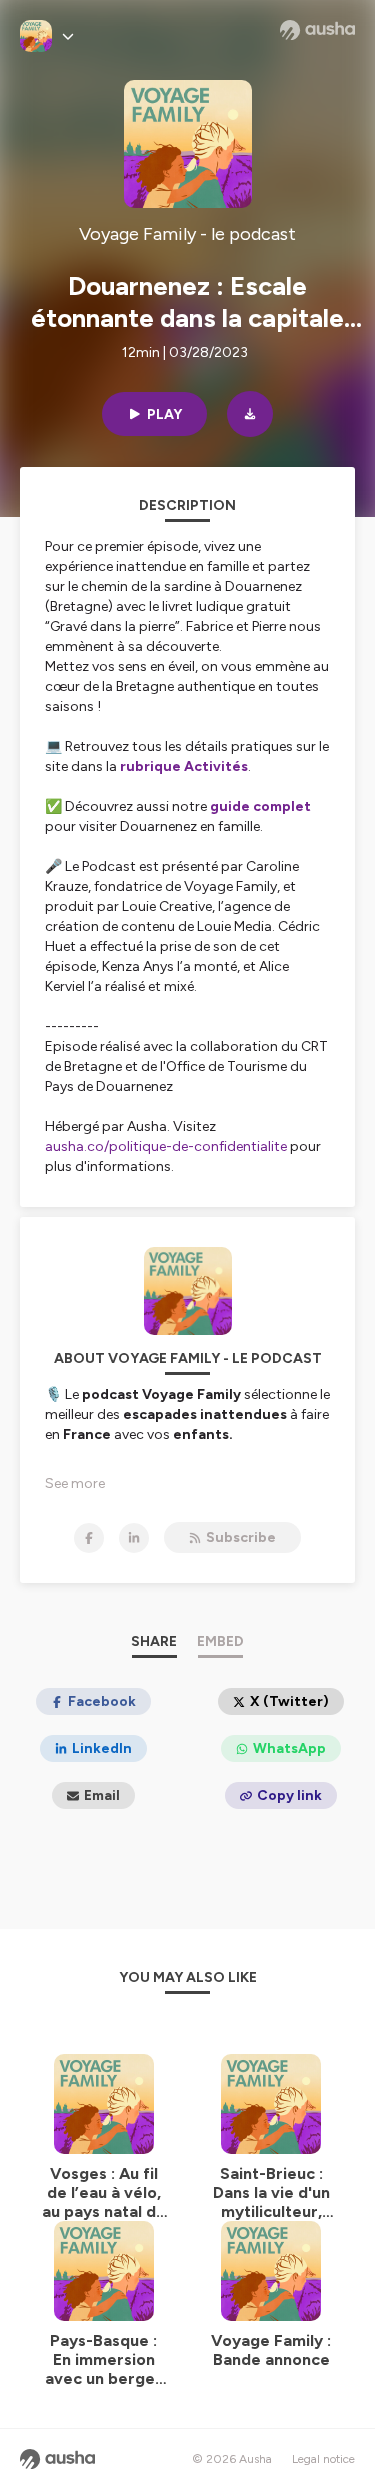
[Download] (250, 414)
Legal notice (323, 2459)
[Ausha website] (317, 30)
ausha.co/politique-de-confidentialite (166, 1146)
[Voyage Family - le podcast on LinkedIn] (134, 1538)
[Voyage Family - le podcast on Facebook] (89, 1538)
